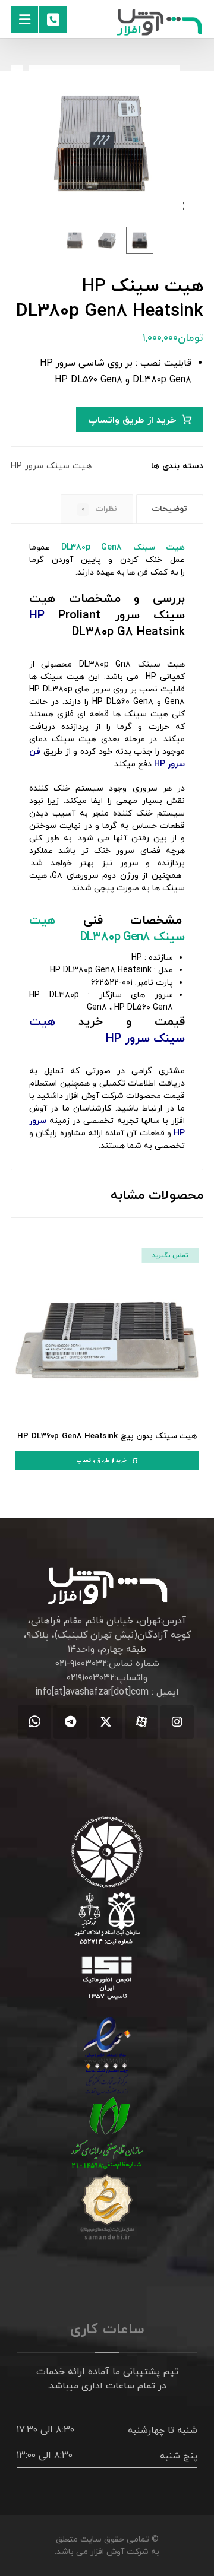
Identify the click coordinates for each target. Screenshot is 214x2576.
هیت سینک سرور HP (51, 466)
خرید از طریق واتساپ (132, 420)
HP (37, 616)
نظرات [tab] (100, 509)
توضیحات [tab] (169, 509)
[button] (24, 20)
